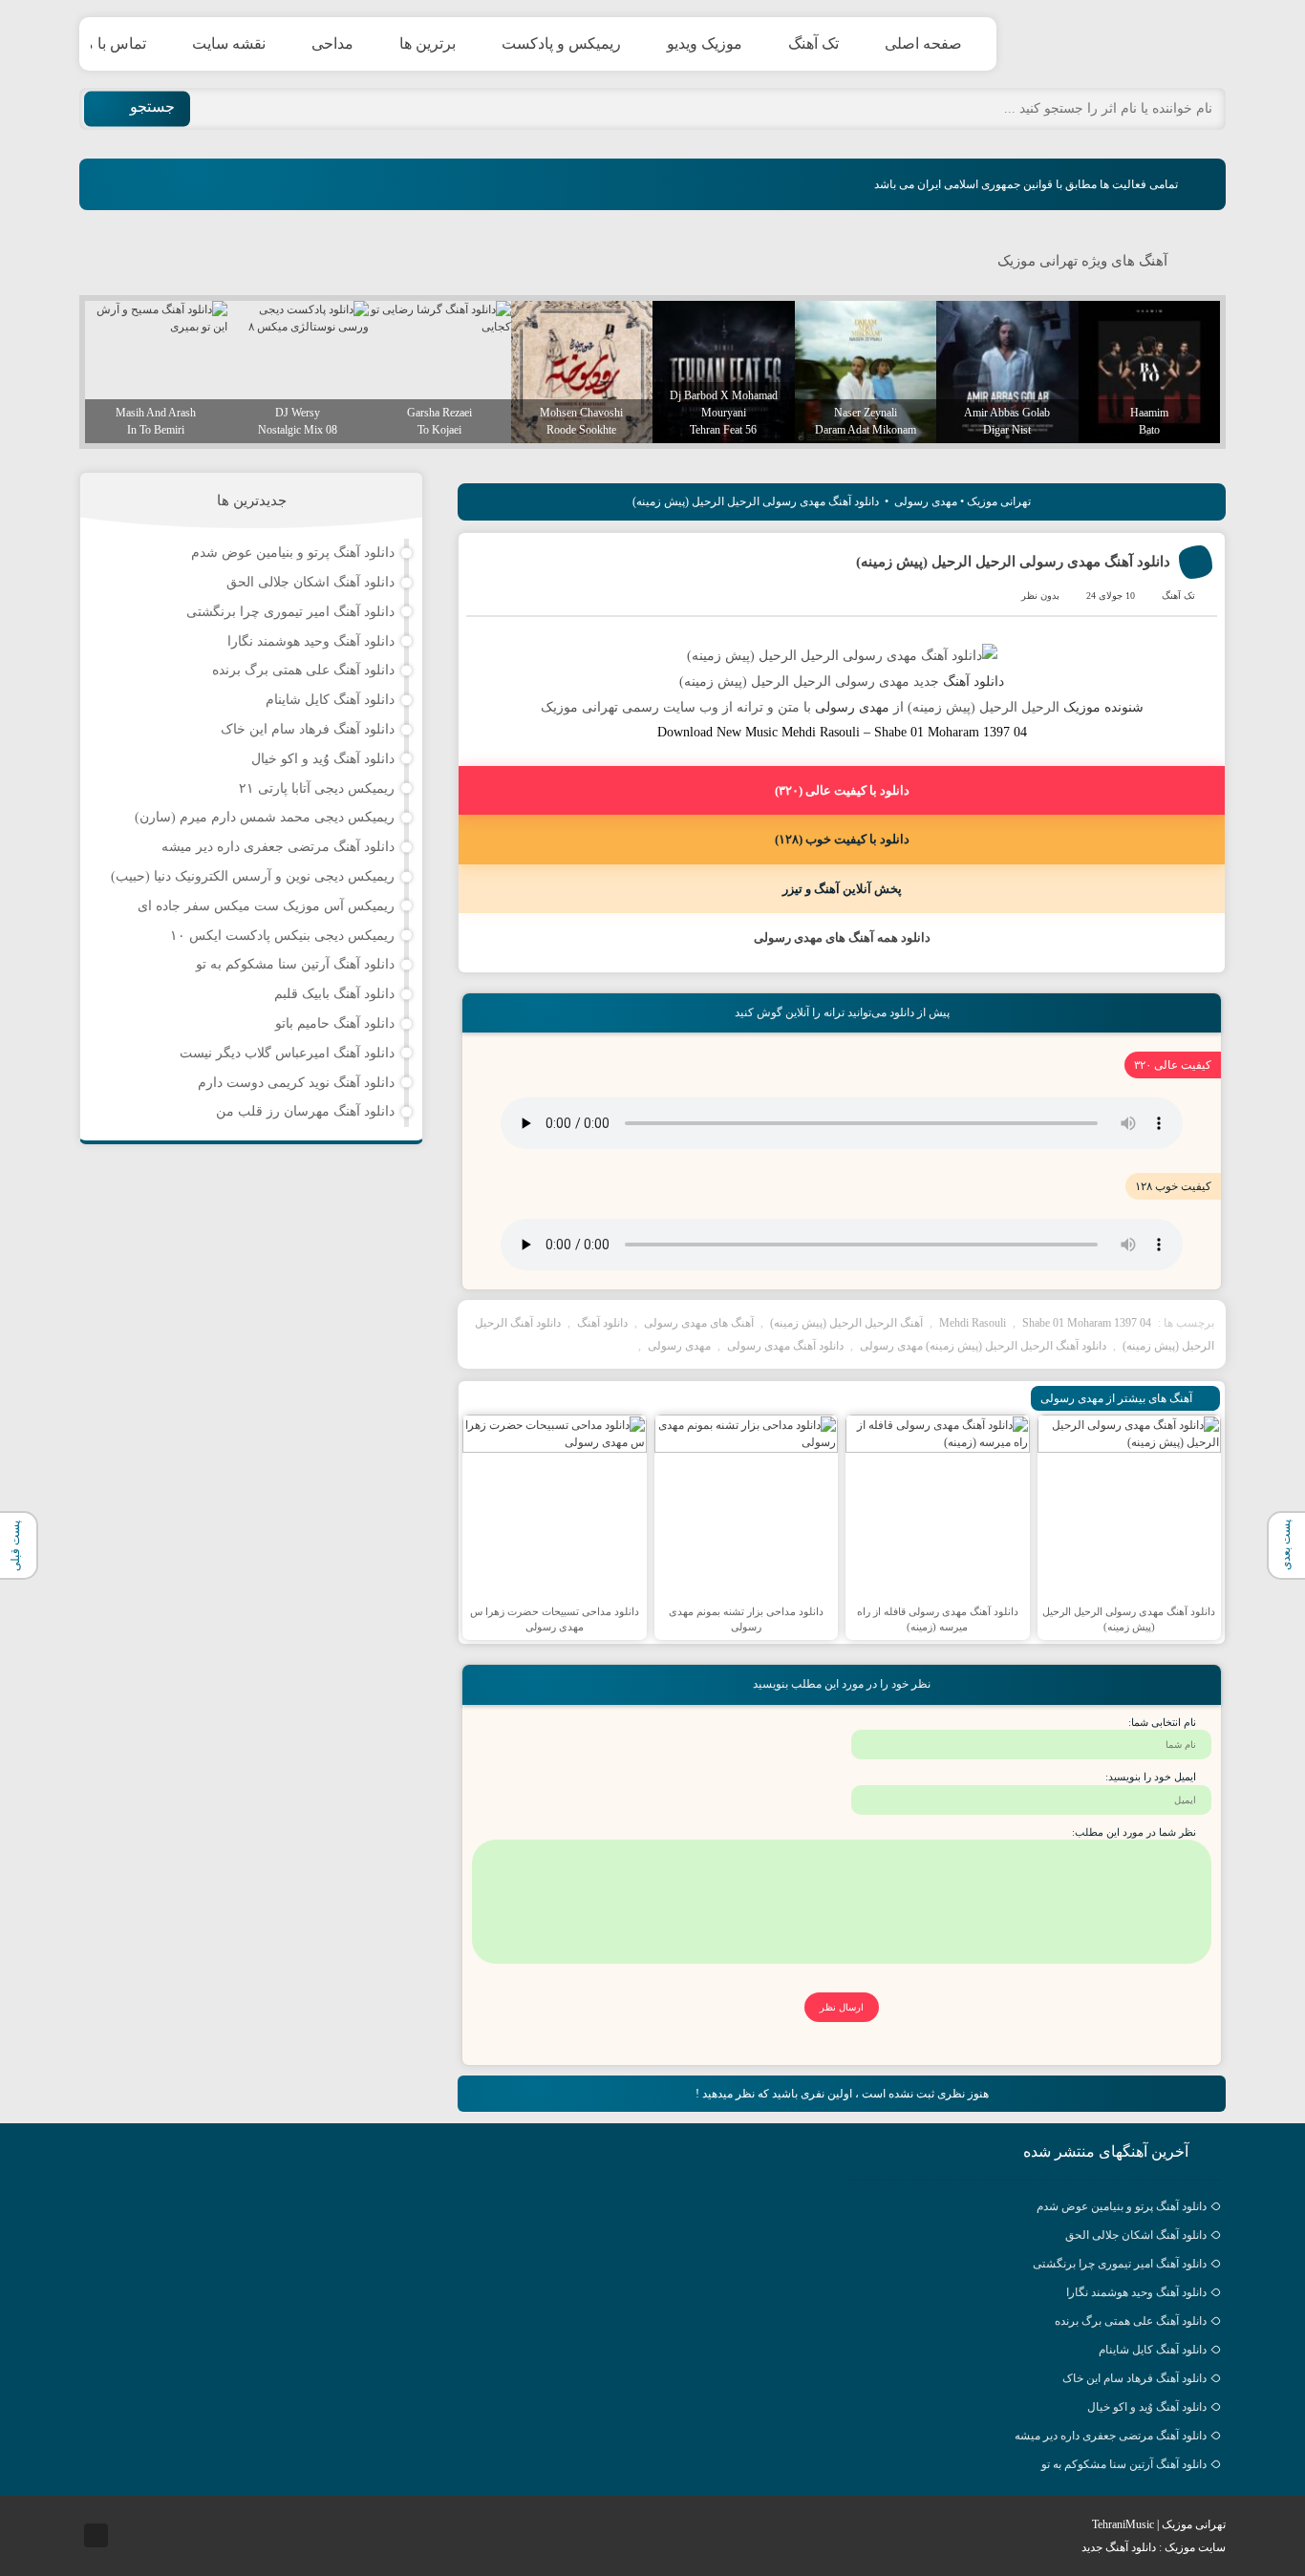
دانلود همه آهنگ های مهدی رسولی (842, 937)
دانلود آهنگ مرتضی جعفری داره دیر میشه (278, 847)
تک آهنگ (813, 43)
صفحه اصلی (923, 43)
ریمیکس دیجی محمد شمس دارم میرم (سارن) (265, 817)
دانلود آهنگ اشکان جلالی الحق (310, 582)
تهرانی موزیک (1135, 44)
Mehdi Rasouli (973, 1323)
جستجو (152, 106)
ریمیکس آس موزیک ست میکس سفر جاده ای (266, 906)
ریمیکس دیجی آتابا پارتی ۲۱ (317, 788)
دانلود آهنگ (973, 681)
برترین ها (428, 43)
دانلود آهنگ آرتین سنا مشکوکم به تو (295, 964)
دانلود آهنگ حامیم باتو (335, 1023)
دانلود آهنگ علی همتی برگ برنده (303, 670)
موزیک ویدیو (705, 43)
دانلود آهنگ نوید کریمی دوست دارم (296, 1083)
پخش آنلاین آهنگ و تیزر (842, 889)
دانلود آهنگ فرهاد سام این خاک (308, 729)
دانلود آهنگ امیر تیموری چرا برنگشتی (290, 612)
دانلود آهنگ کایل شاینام (330, 700)
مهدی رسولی (926, 501)
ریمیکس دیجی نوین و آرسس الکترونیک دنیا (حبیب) (253, 876)
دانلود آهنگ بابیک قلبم (334, 994)
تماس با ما (113, 43)
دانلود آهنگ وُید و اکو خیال (323, 759)
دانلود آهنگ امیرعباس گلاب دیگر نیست (287, 1053)
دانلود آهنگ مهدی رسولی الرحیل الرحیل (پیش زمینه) (1013, 562)
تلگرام (96, 2535)
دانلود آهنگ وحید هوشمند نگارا (311, 641)
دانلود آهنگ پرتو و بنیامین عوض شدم (293, 553)
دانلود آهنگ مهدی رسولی (785, 1346)
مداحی (332, 43)
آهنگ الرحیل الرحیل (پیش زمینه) (846, 1323)
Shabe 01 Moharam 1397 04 (1087, 1323)
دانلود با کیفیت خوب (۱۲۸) (842, 839)
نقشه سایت (229, 43)
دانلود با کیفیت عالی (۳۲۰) (842, 790)
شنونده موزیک (1103, 707)
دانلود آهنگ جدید (1119, 2547)
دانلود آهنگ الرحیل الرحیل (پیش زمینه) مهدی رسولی (983, 1346)
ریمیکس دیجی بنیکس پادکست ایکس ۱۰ (282, 936)
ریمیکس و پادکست (561, 43)
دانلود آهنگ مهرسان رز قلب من (305, 1111)
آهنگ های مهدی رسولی (699, 1323)
